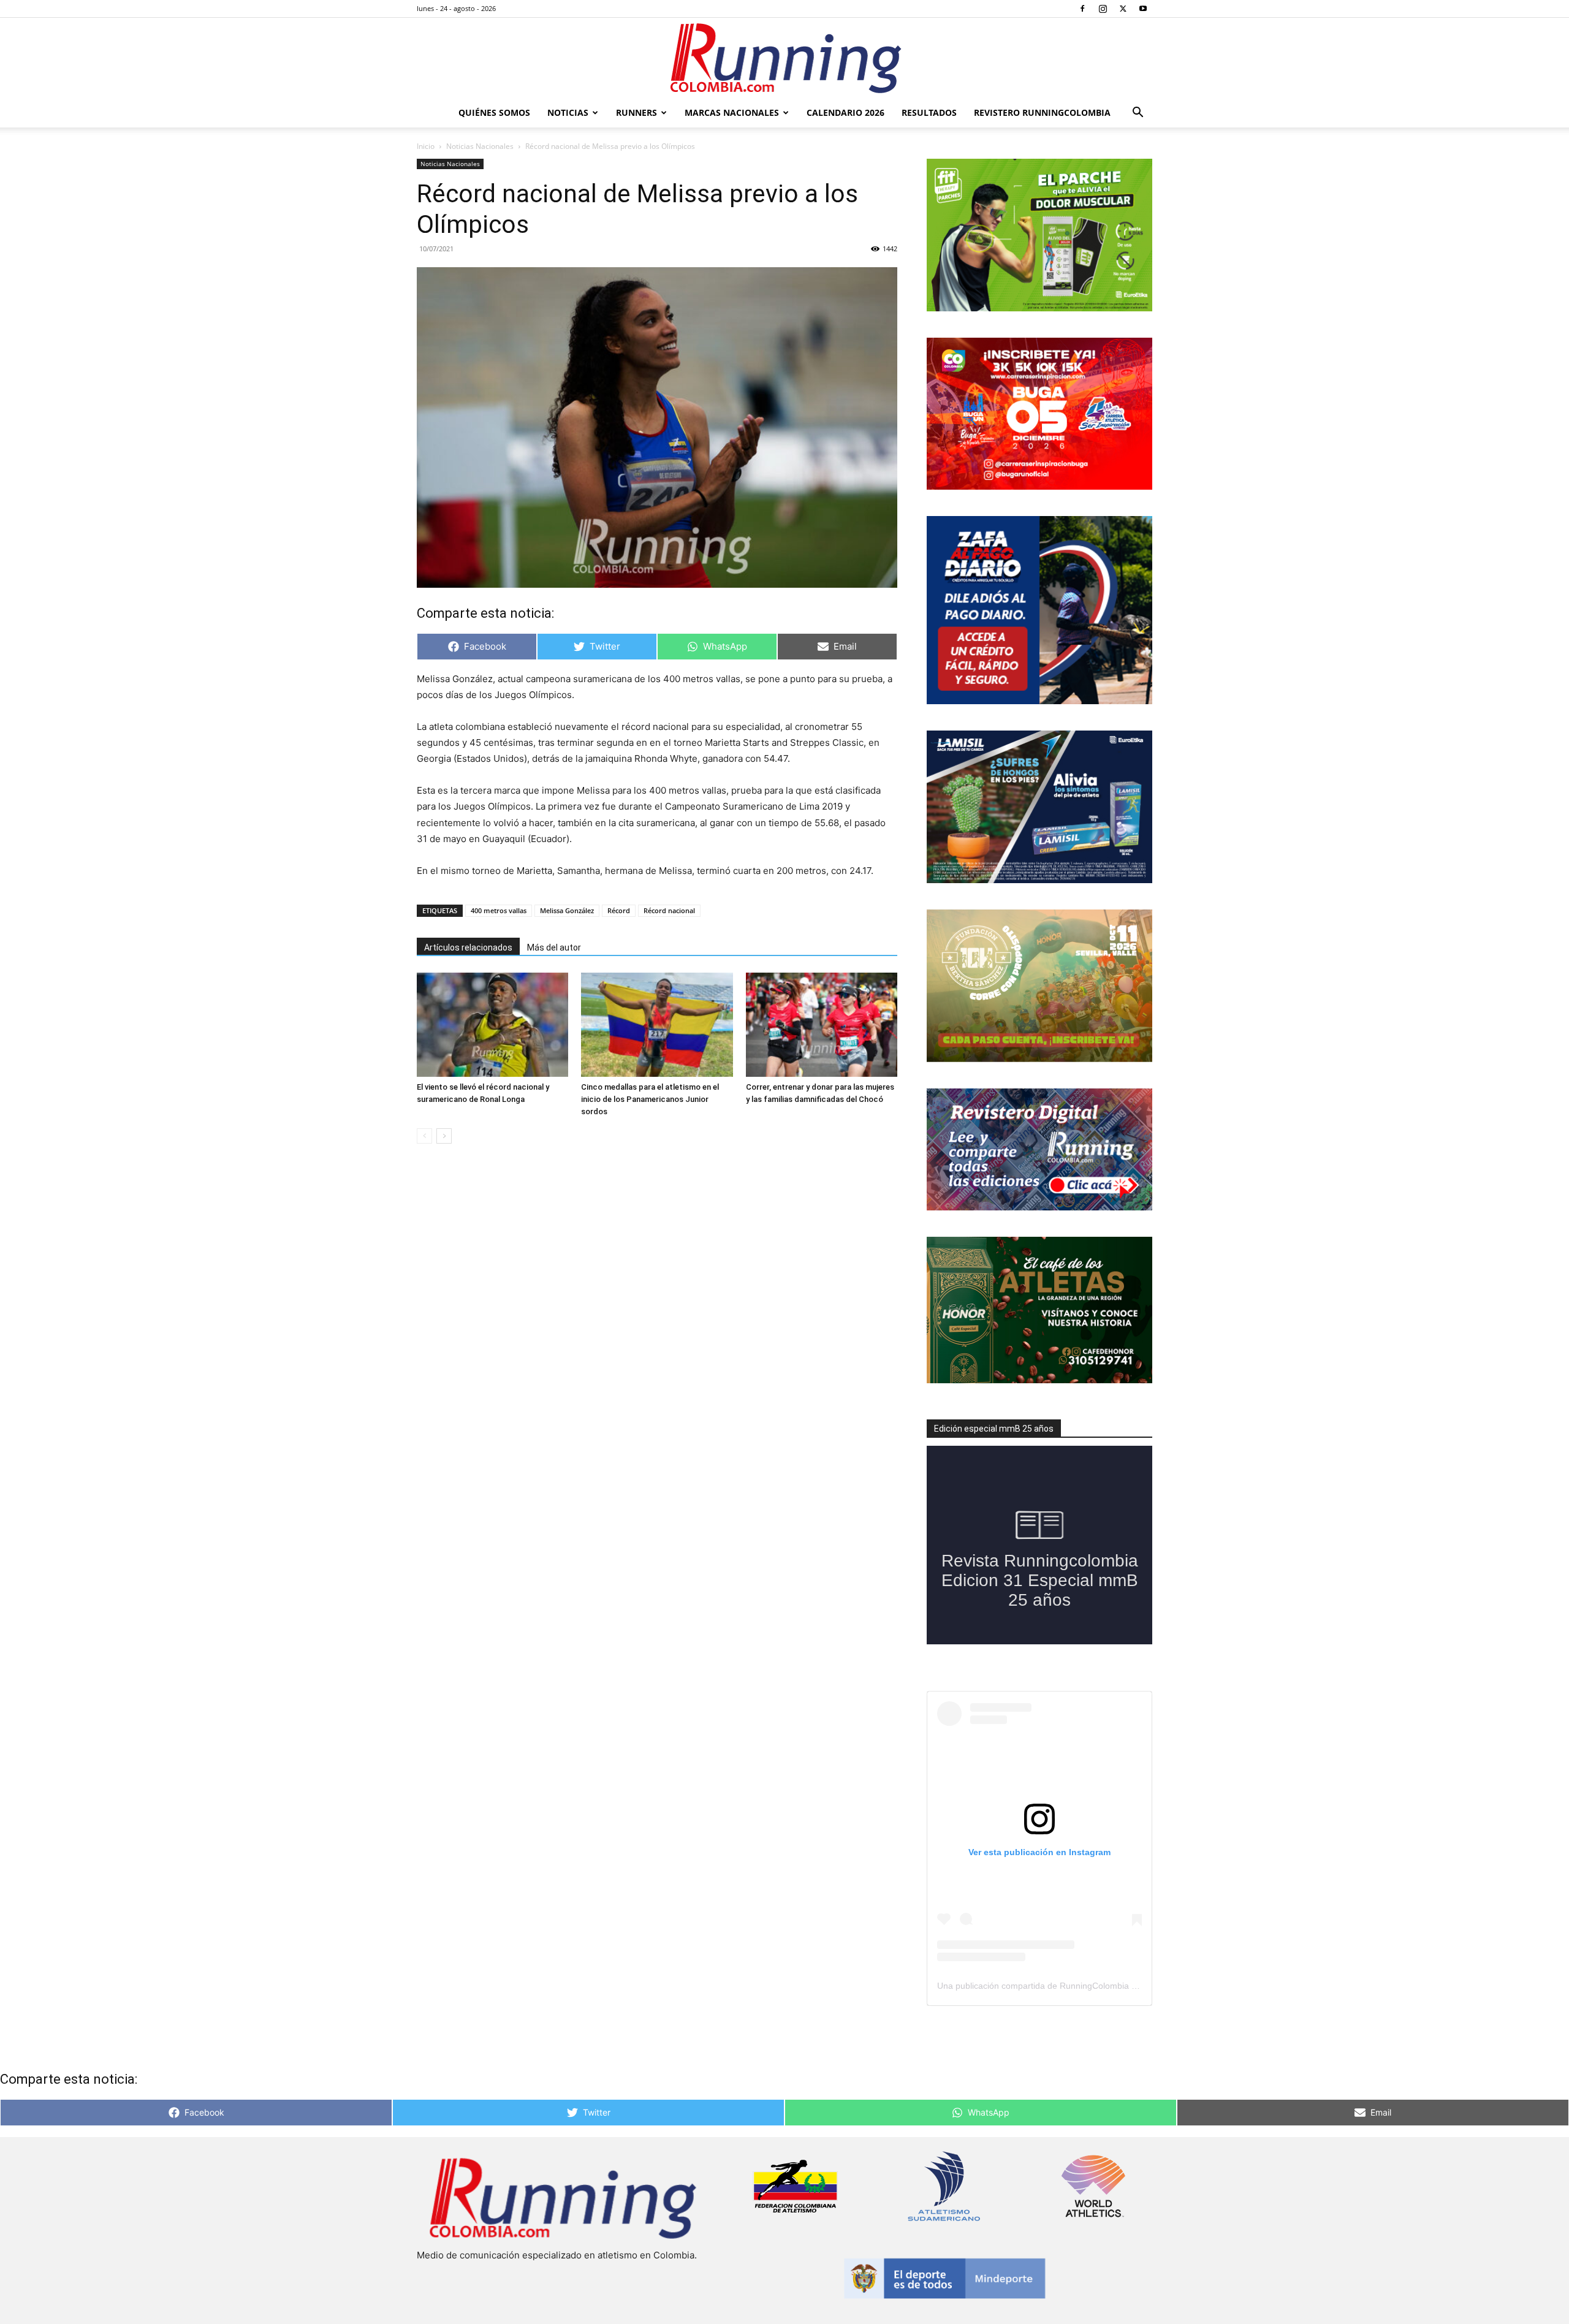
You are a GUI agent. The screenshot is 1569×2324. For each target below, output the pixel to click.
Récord (619, 910)
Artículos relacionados (468, 947)
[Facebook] (1082, 9)
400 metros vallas (499, 910)
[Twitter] (1123, 9)
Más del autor (554, 947)
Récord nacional (669, 910)
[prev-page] (424, 1136)
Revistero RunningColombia (1042, 112)
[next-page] (444, 1136)
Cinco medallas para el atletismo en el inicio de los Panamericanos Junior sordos (650, 1099)
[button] (1138, 114)
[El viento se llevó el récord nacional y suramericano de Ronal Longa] (492, 1025)
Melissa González (567, 910)
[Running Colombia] (784, 58)
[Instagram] (1103, 9)
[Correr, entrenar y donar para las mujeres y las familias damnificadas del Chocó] (822, 1025)
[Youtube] (1143, 9)
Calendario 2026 (845, 112)
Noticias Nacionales (480, 146)
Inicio (426, 146)
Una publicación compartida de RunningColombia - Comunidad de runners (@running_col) (1113, 1986)
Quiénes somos (494, 112)
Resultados (929, 112)
